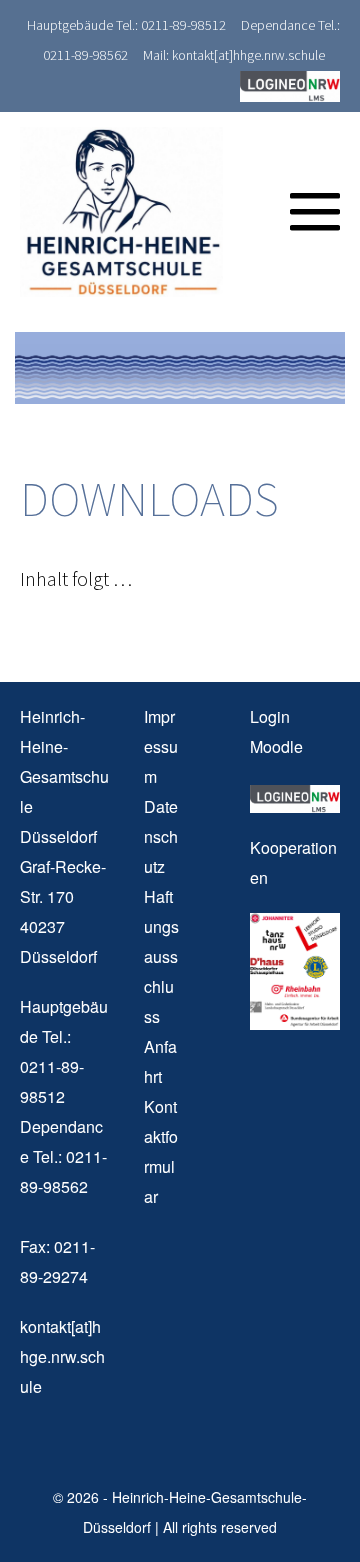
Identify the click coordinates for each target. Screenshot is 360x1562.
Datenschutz (161, 836)
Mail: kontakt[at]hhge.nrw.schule (234, 55)
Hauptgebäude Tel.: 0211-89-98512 (126, 25)
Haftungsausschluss (161, 956)
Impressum (161, 746)
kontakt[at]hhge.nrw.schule (62, 1356)
